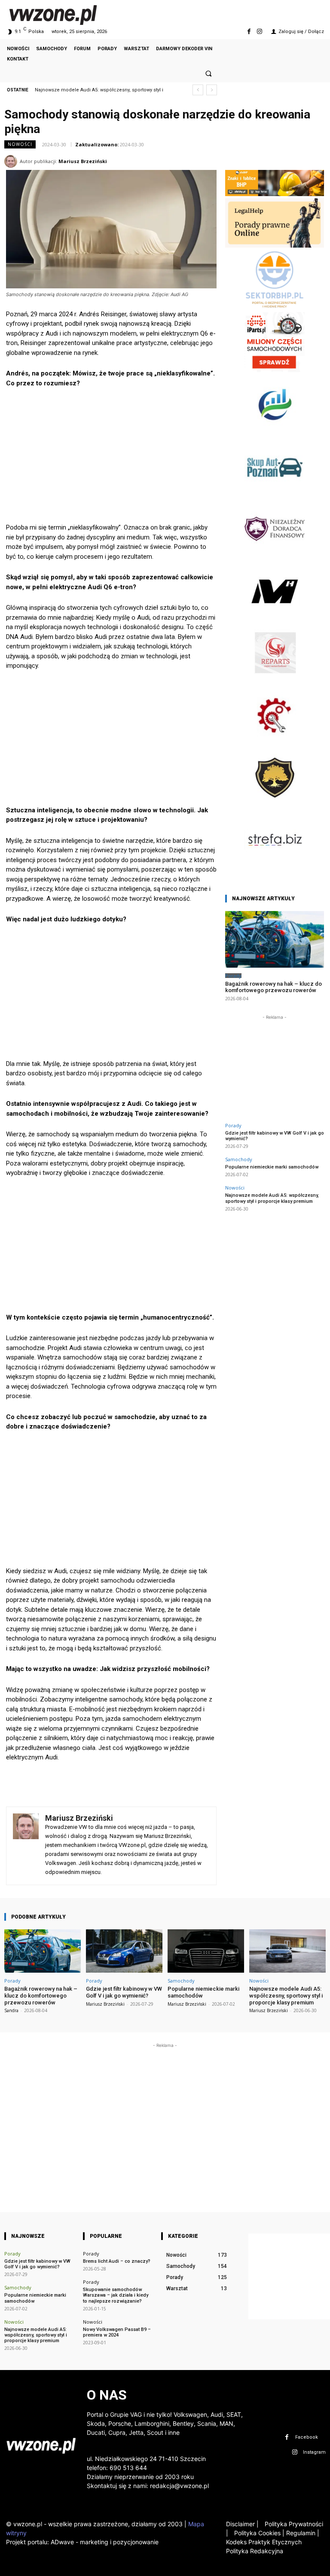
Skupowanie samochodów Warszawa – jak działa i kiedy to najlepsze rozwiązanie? (116, 2295)
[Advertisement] (111, 459)
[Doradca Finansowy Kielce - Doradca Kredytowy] (275, 432)
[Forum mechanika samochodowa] (275, 743)
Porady (233, 976)
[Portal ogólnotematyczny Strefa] (275, 867)
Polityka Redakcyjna (255, 2551)
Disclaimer (240, 2524)
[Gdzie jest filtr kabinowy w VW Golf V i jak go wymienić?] (124, 1951)
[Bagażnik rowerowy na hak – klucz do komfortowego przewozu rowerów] (275, 939)
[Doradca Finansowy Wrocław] (275, 805)
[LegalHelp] (275, 245)
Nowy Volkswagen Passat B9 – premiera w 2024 (117, 2332)
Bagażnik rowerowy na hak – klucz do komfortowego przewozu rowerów (273, 987)
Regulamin (301, 2533)
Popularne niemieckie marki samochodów (272, 1167)
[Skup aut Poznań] (275, 494)
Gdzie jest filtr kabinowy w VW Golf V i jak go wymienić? (275, 1136)
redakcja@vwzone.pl (179, 2486)
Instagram (314, 2452)
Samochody (239, 1159)
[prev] (198, 90)
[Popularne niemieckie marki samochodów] (206, 1951)
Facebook (307, 2437)
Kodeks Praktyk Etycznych (264, 2542)
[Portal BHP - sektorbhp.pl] (275, 307)
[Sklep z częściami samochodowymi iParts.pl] (275, 370)
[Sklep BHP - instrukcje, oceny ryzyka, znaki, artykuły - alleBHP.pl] (275, 194)
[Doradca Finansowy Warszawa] (275, 556)
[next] (212, 90)
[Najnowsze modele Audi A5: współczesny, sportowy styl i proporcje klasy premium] (287, 1951)
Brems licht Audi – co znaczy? (117, 2261)
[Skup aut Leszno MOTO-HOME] (275, 619)
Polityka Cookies (257, 2533)
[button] (208, 73)
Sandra (11, 2010)
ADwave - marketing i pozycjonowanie (105, 2542)
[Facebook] (249, 32)
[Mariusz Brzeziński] (12, 161)
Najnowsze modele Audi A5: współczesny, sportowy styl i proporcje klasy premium (272, 1198)
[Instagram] (260, 32)
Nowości (20, 144)
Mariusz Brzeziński (83, 161)
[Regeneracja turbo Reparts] (275, 681)
